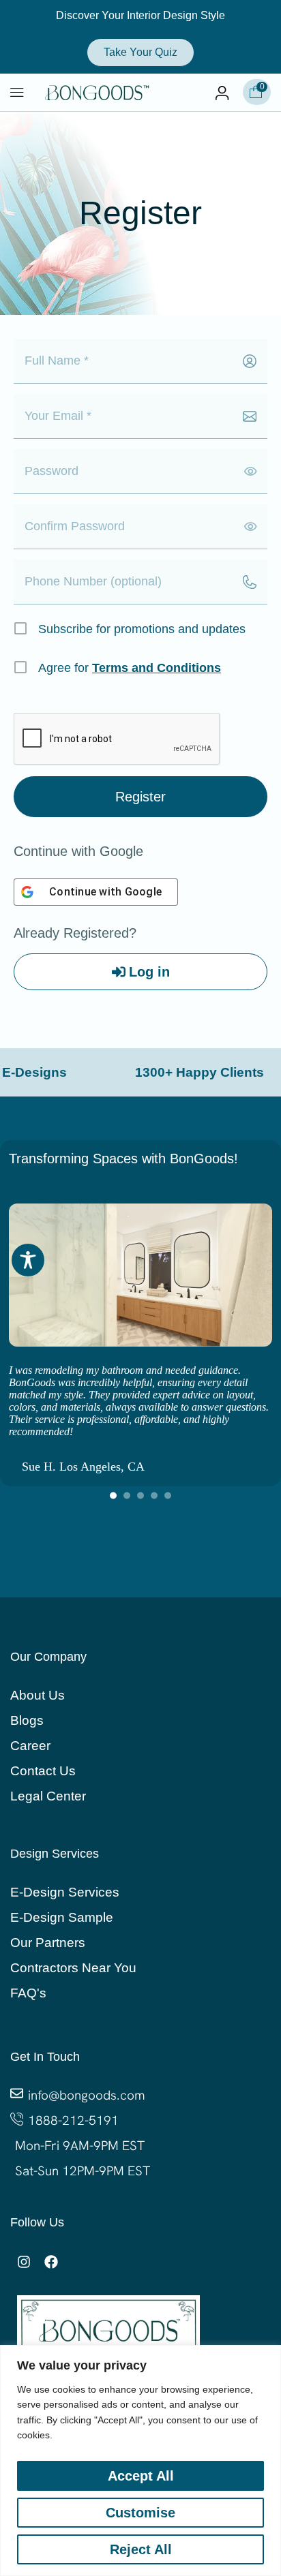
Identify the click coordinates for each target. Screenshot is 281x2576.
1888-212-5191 (73, 2120)
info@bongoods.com (87, 2095)
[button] (17, 93)
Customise (140, 2513)
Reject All (141, 2549)
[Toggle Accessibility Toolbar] (28, 1260)
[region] (140, 2460)
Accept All (141, 2476)
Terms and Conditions (157, 668)
